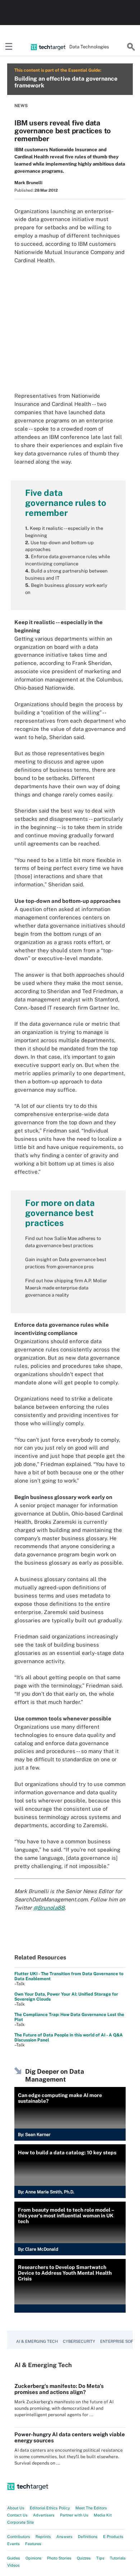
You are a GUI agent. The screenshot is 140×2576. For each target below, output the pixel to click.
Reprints (43, 2537)
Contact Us (17, 2515)
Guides (14, 2558)
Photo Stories (59, 2558)
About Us (16, 2508)
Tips (100, 2558)
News (21, 106)
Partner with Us (74, 2515)
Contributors (19, 2537)
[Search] (131, 47)
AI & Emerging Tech (37, 2341)
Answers (64, 2537)
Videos (13, 2565)
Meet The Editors (91, 2508)
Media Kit (103, 2515)
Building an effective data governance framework (66, 82)
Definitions (88, 2537)
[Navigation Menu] (9, 47)
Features (33, 2544)
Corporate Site (20, 2522)
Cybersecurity (79, 2341)
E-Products (113, 2537)
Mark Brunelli (28, 183)
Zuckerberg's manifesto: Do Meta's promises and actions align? (59, 2389)
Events (13, 2544)
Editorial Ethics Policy (50, 2508)
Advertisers (44, 2515)
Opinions (34, 2558)
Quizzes (84, 2558)
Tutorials (118, 2558)
